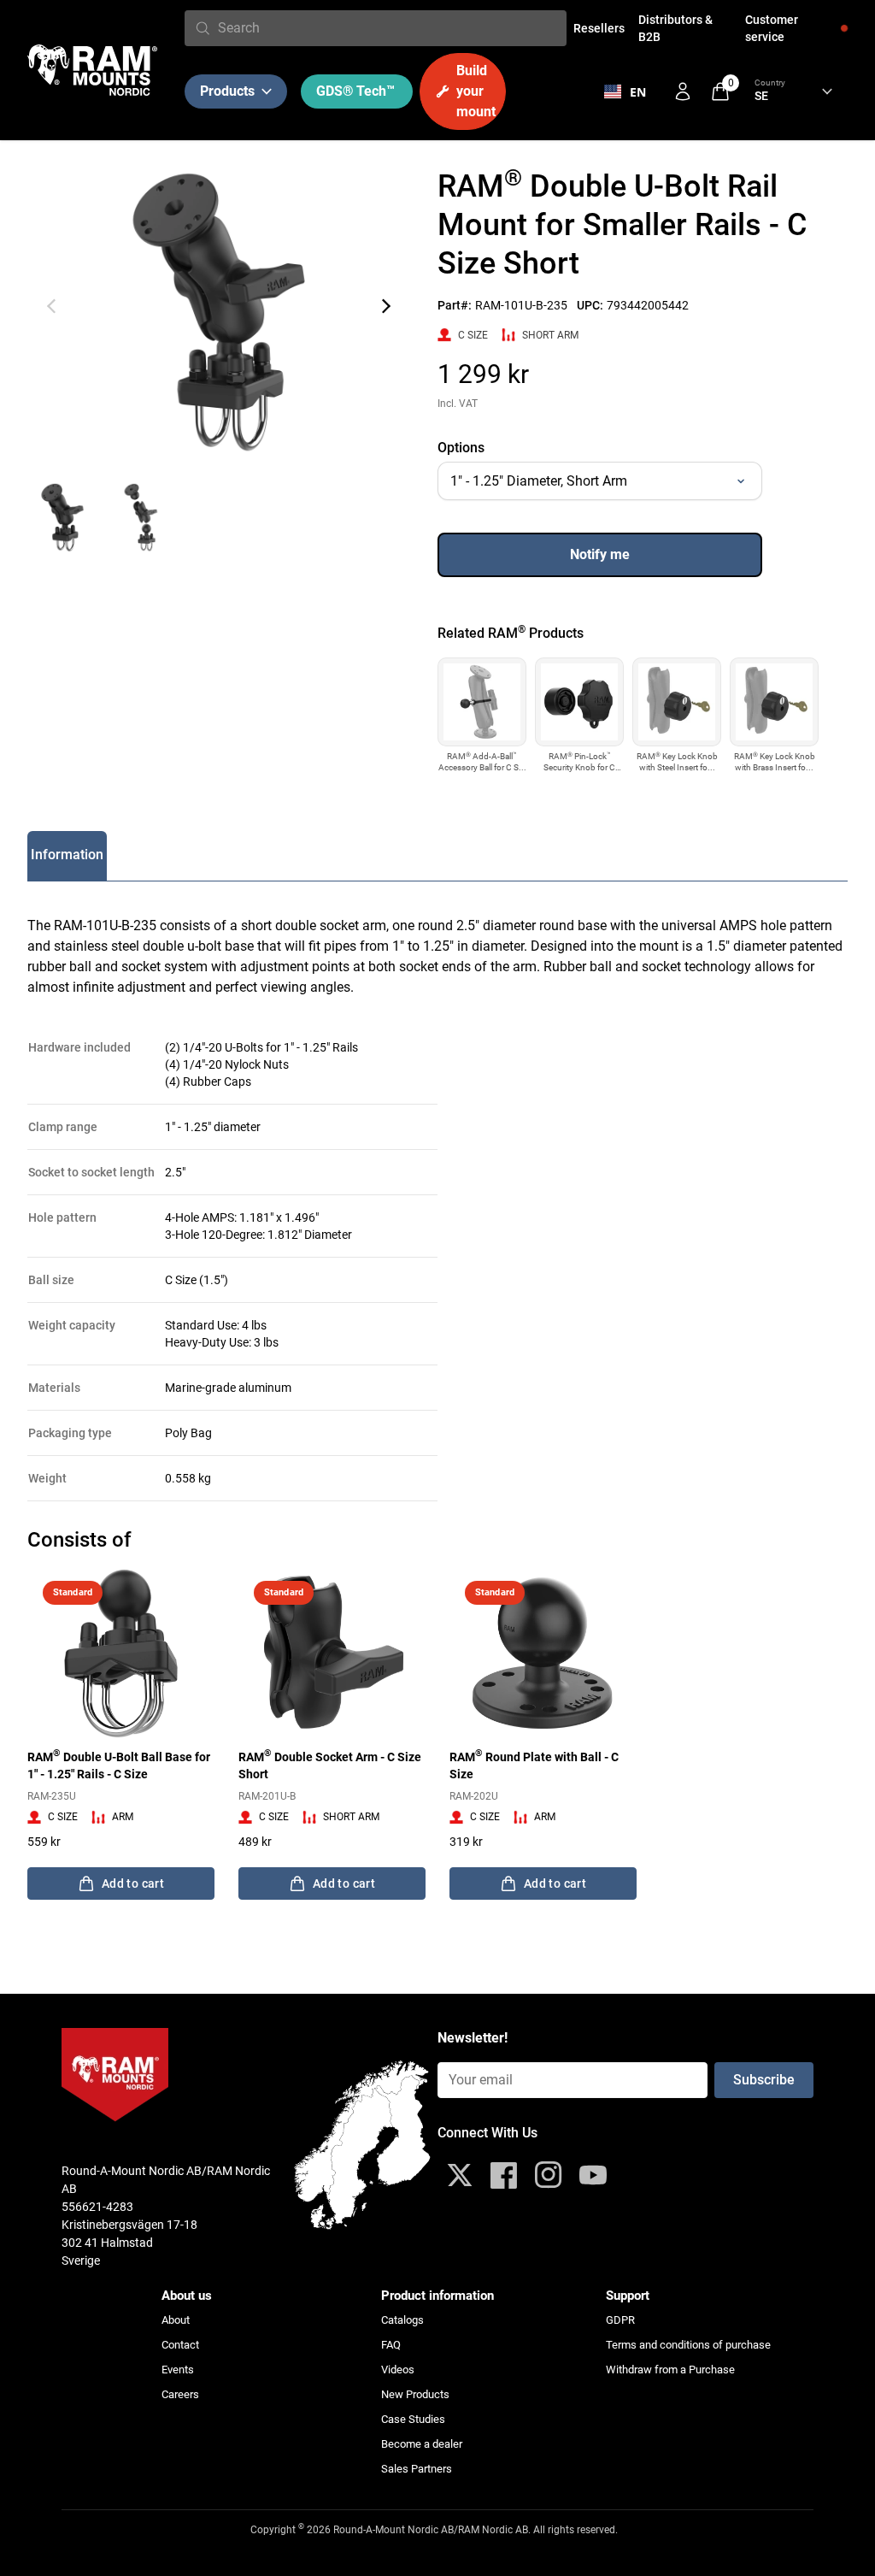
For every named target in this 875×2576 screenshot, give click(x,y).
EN (638, 92)
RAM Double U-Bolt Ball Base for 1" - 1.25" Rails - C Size (119, 1765)
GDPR (620, 2320)
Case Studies (413, 2419)
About (176, 2320)
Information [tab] (67, 855)
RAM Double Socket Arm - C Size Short (330, 1765)
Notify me (600, 554)
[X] (460, 2175)
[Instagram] (549, 2175)
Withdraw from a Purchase (670, 2370)
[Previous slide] (51, 306)
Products (227, 91)
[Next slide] (386, 306)
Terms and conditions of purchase (688, 2345)
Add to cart (133, 1883)
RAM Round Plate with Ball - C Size (534, 1765)
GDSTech (355, 91)
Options (461, 448)
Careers (180, 2394)
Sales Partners (417, 2469)
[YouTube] (593, 2175)
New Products (415, 2394)
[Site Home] (92, 70)
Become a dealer (422, 2444)
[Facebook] (504, 2175)
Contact (180, 2345)
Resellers (599, 28)
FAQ (391, 2345)
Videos (398, 2370)
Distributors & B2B (675, 28)
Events (178, 2370)
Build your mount (476, 91)
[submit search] (203, 28)
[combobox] (389, 28)
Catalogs (402, 2320)
